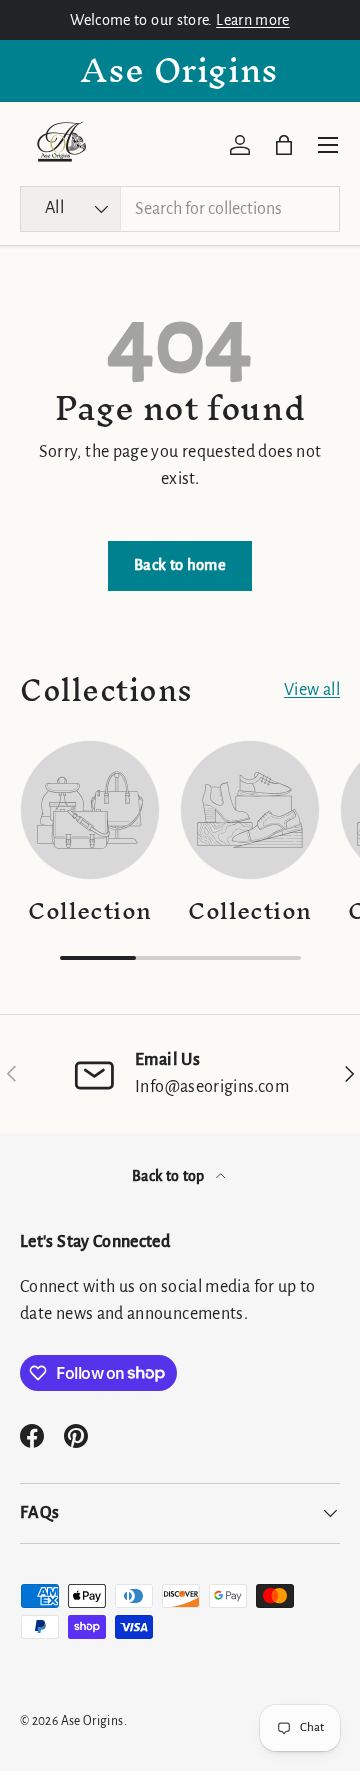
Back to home (180, 565)
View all (312, 690)
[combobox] (180, 209)
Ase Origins (92, 1721)
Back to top (170, 1176)
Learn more (253, 20)
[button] (284, 145)
